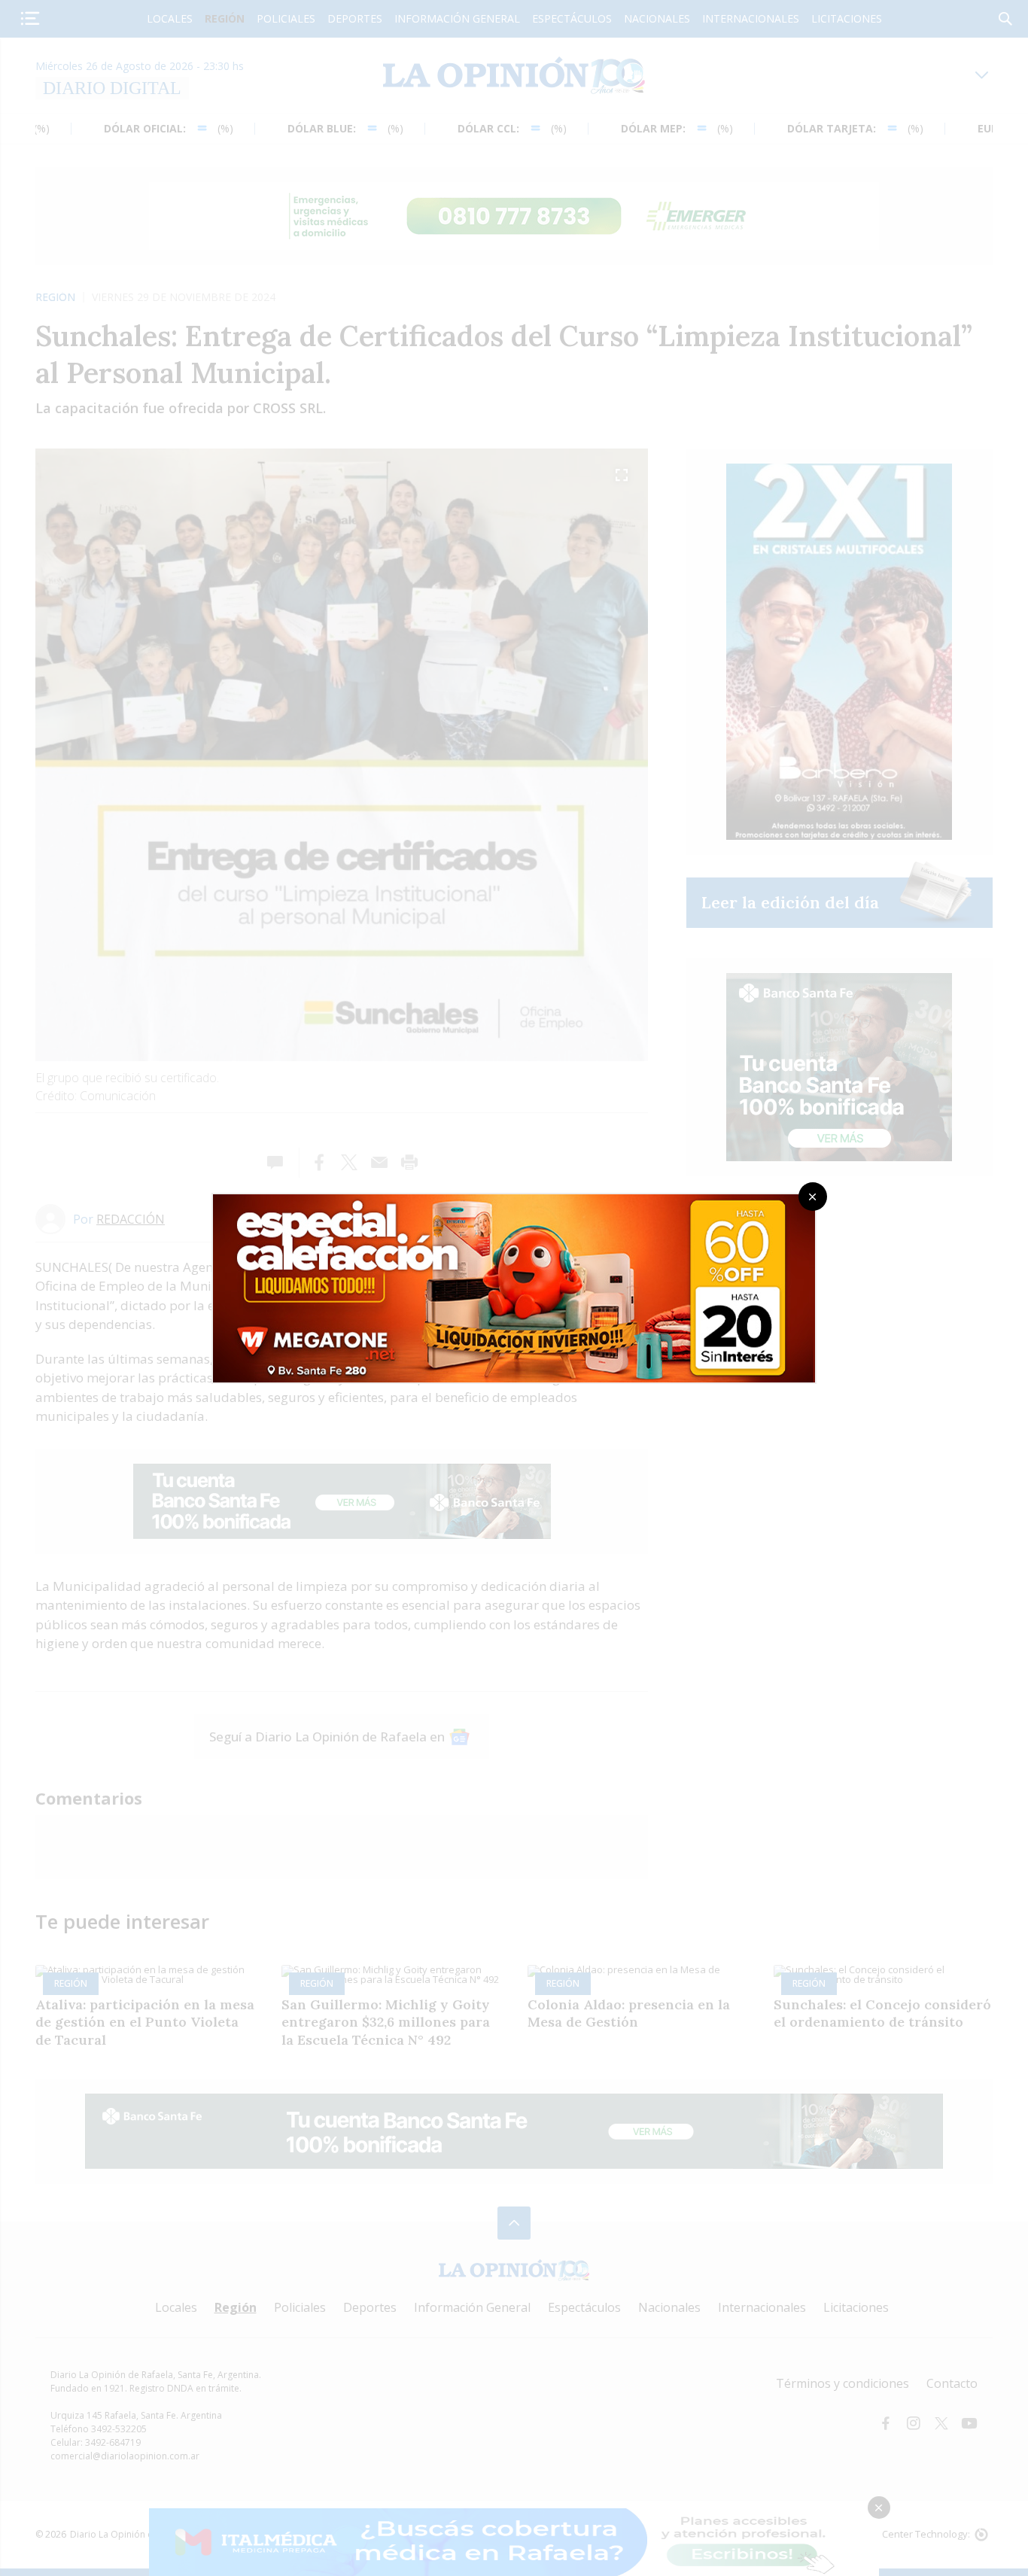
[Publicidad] (514, 1199)
